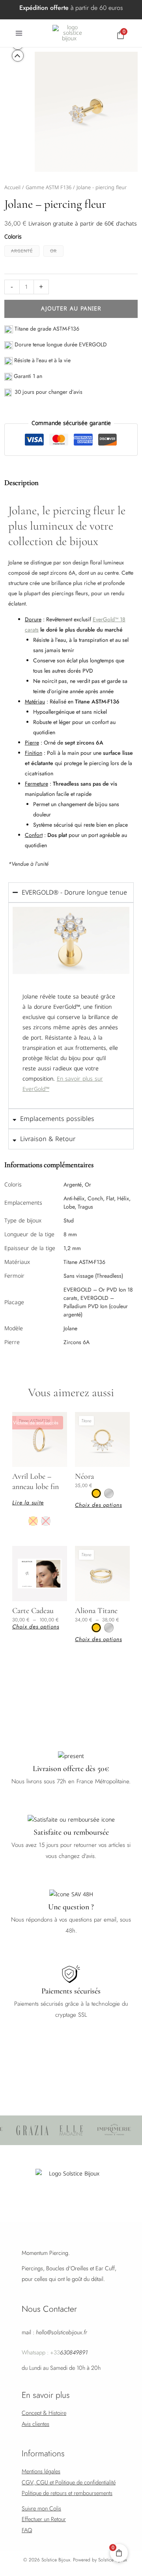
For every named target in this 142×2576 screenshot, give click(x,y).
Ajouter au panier (71, 309)
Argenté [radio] (22, 251)
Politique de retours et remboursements (67, 2493)
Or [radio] (53, 251)
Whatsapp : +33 (55, 2352)
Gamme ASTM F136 (49, 187)
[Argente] (46, 1521)
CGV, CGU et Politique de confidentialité (69, 2482)
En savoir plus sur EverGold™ (63, 1084)
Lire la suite (28, 1502)
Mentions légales (41, 2471)
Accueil (12, 187)
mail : (54, 2332)
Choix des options (98, 1505)
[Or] (33, 1521)
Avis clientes (35, 2424)
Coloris (13, 237)
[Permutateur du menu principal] (19, 33)
